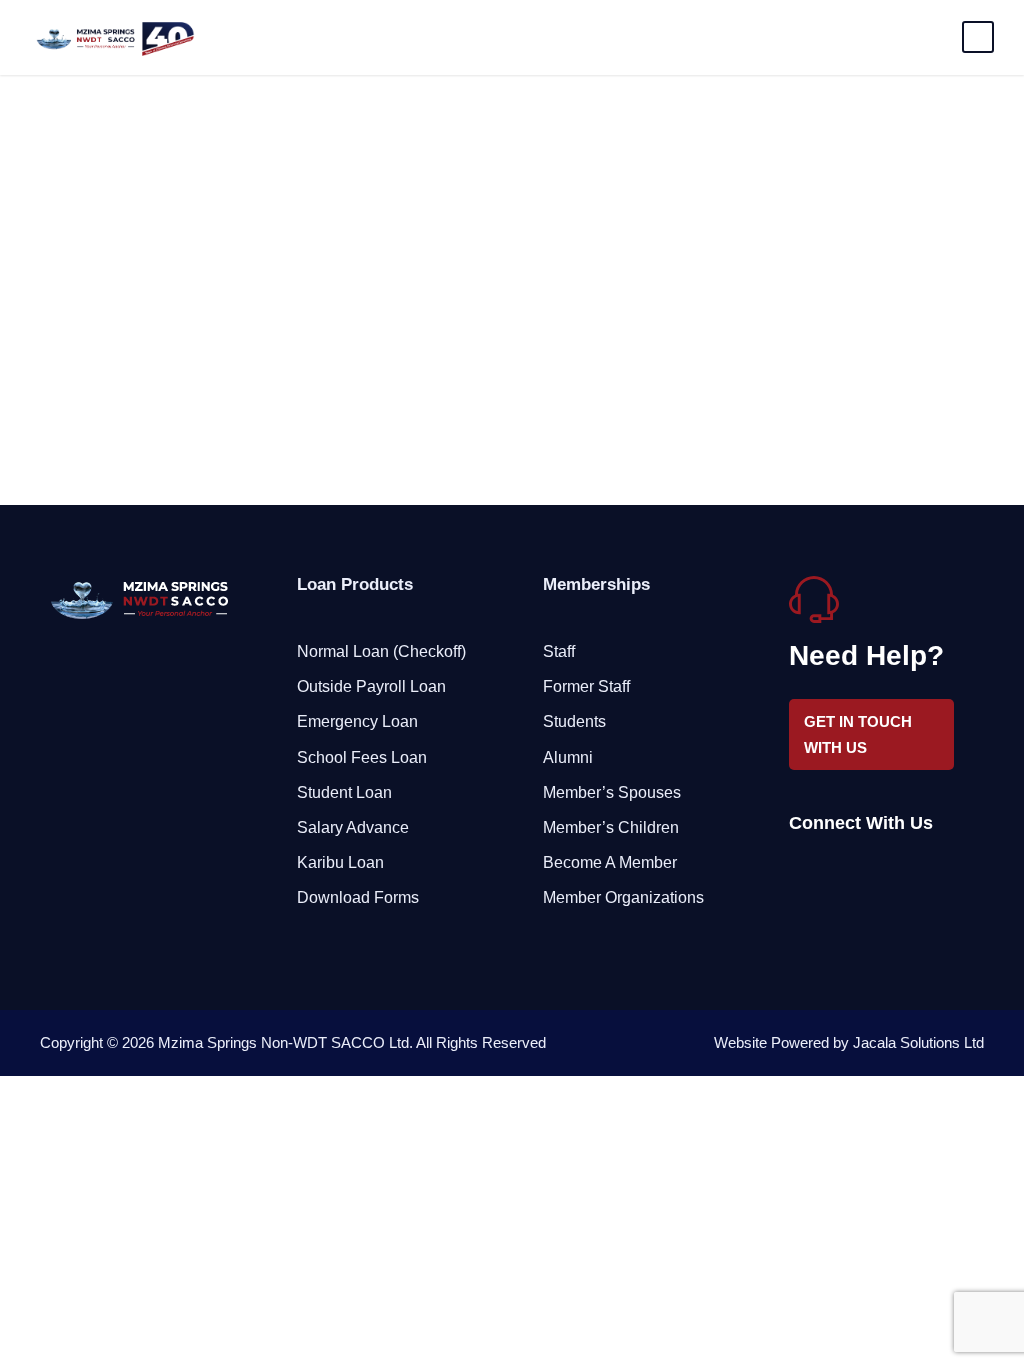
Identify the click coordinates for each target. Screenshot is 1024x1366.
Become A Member (610, 862)
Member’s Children (611, 827)
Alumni (568, 757)
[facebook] (796, 873)
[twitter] (866, 873)
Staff (559, 651)
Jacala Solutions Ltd (918, 1042)
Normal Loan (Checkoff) (381, 651)
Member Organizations (623, 897)
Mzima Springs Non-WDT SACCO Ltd (283, 1042)
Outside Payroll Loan (371, 686)
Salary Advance (353, 827)
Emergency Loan (357, 721)
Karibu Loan (340, 862)
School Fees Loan (362, 757)
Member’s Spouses (612, 792)
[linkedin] (831, 873)
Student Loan (344, 792)
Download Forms (358, 897)
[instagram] (901, 873)
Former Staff (586, 686)
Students (574, 721)
